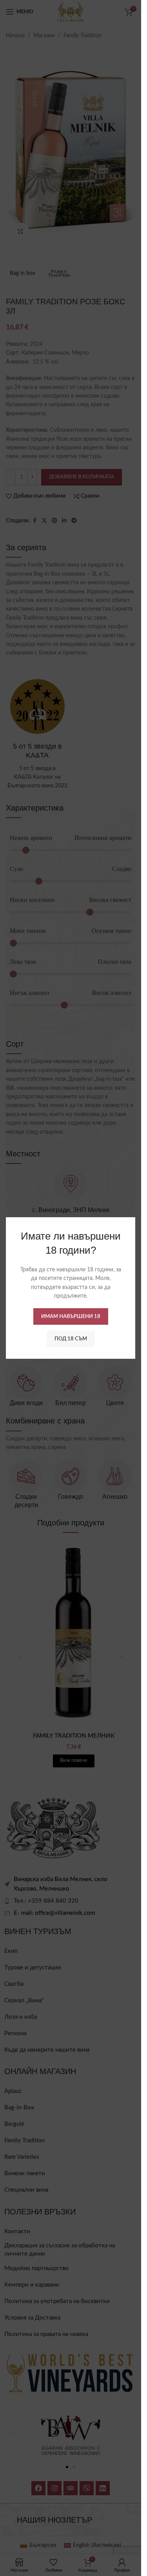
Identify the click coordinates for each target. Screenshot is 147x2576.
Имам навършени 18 (71, 1316)
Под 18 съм (71, 1339)
